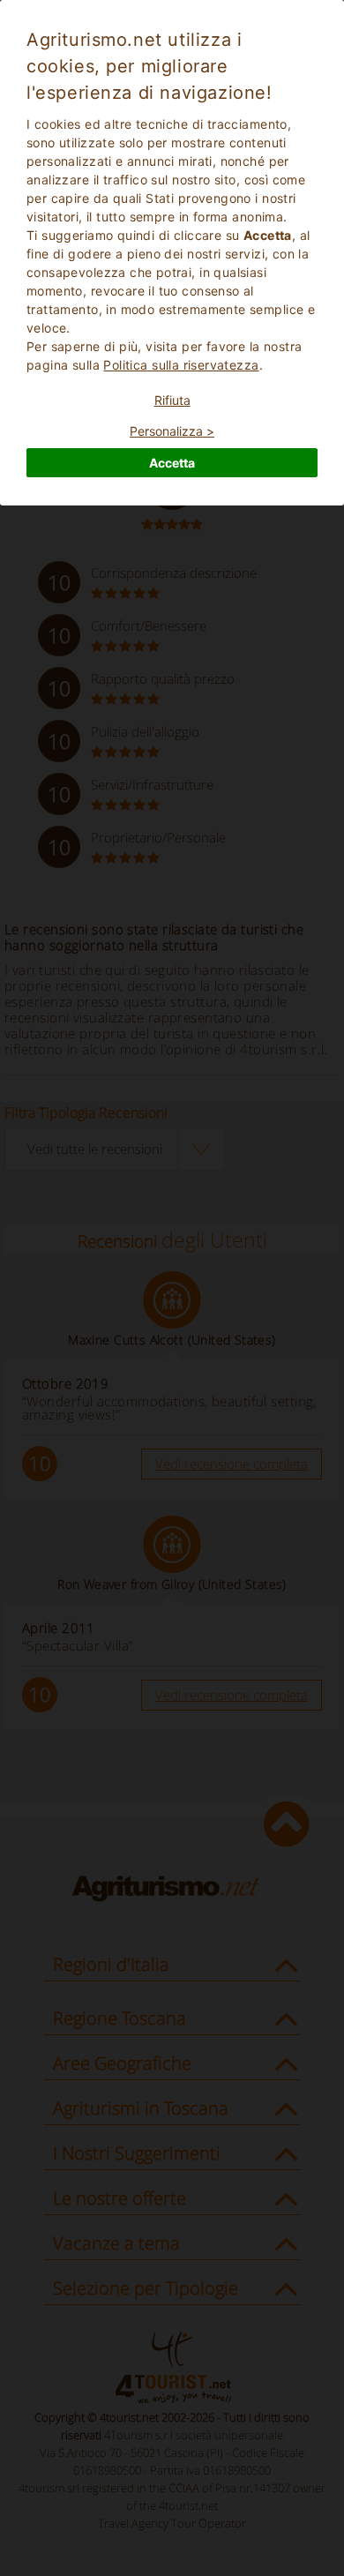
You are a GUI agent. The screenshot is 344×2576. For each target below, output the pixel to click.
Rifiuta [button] (172, 400)
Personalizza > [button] (172, 431)
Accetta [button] (172, 463)
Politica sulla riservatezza (181, 365)
